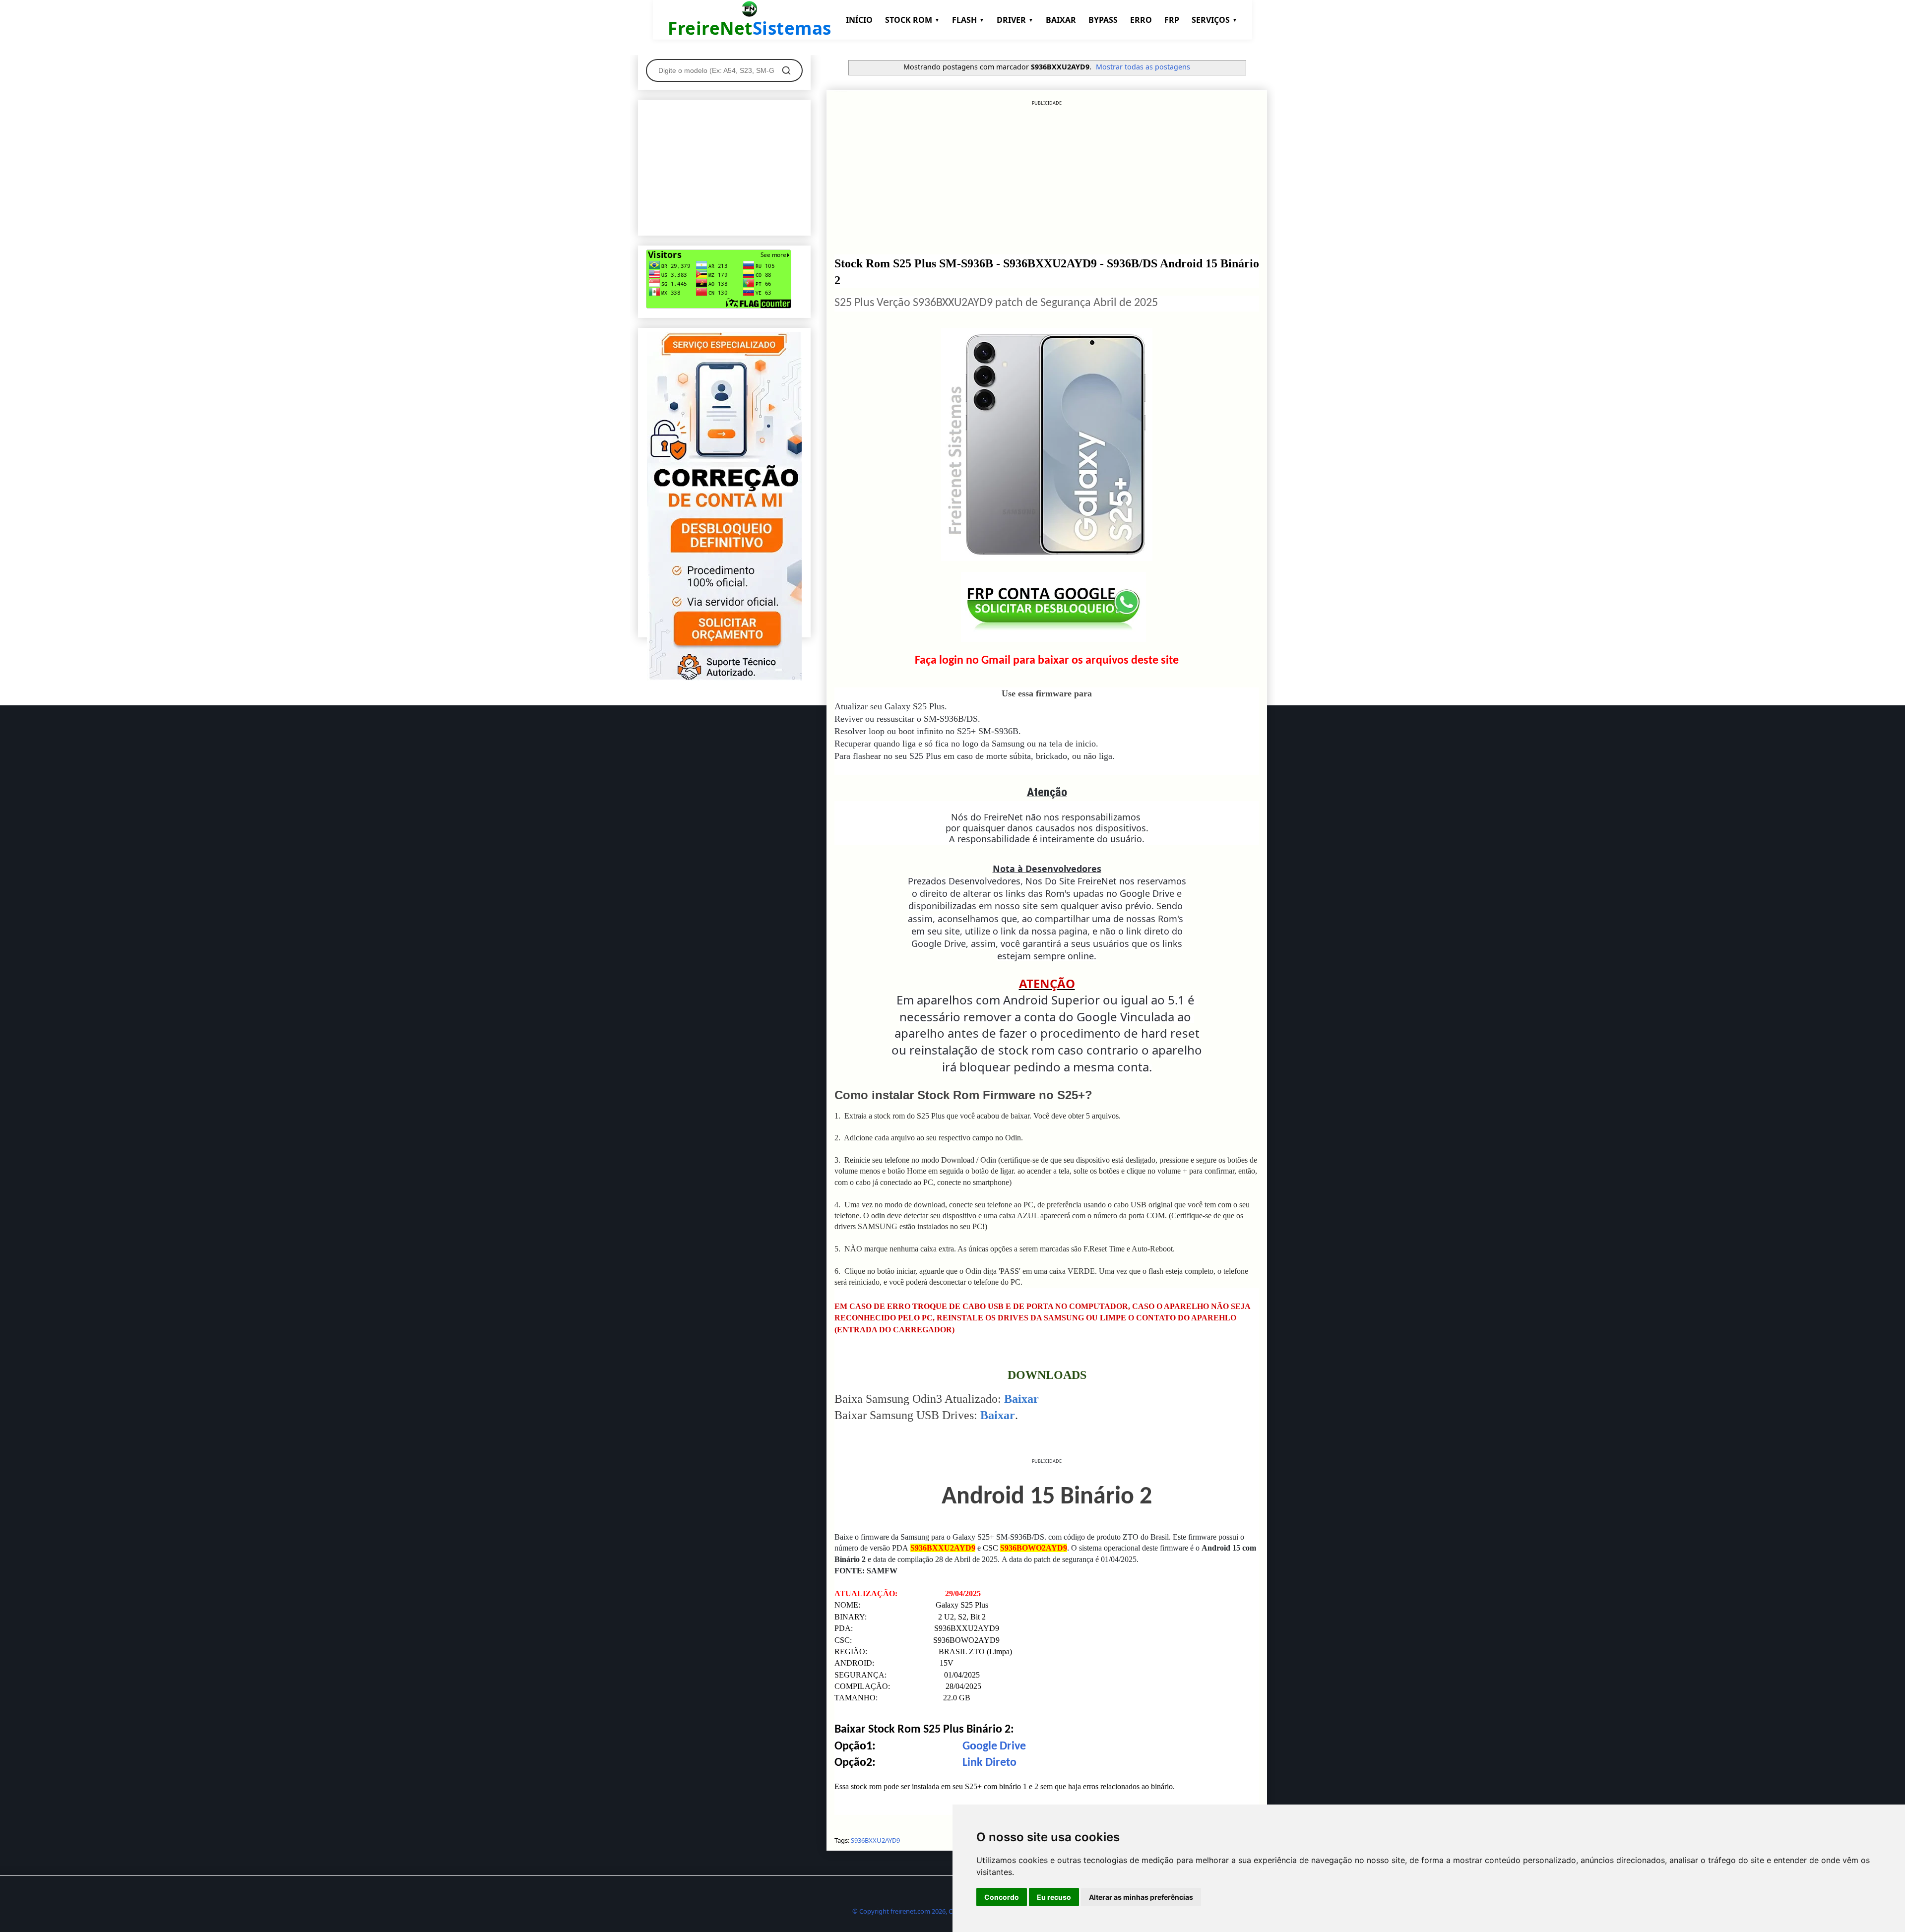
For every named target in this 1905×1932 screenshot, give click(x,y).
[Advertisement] (1047, 176)
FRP (1172, 20)
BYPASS (1103, 20)
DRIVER (1015, 20)
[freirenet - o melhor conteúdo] (724, 678)
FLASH (968, 20)
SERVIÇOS (1214, 20)
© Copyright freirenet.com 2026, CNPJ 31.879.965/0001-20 (937, 1911)
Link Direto (989, 1763)
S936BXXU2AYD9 (875, 1840)
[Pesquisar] (786, 70)
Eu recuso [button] (1054, 1897)
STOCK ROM (912, 20)
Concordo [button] (1002, 1897)
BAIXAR (1061, 20)
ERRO (1141, 20)
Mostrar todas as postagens (1143, 67)
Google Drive (994, 1746)
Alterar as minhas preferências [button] (1141, 1897)
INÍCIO (859, 20)
